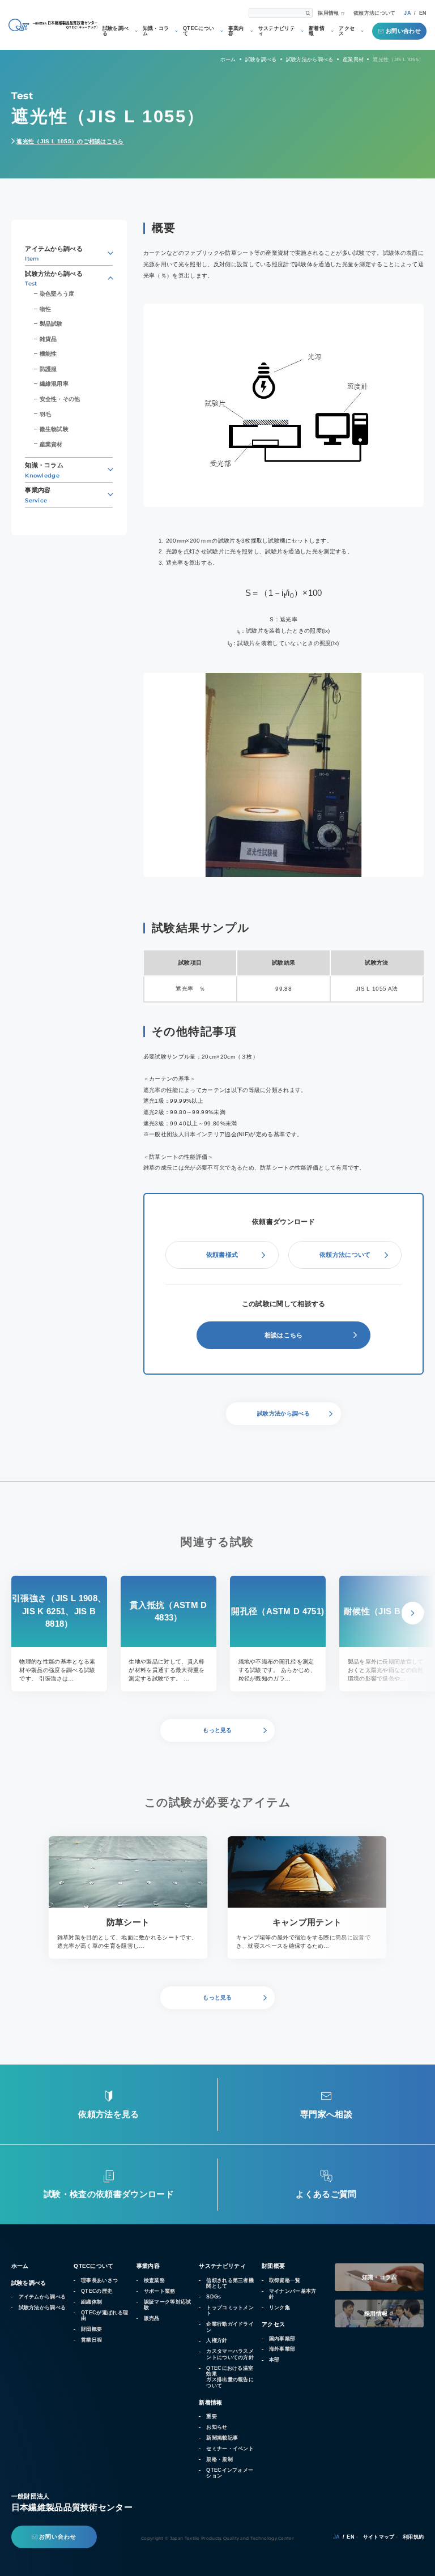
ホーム (20, 2266)
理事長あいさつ (99, 2280)
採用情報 (328, 13)
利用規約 (413, 2537)
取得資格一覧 (285, 2280)
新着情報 (317, 31)
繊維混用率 (54, 384)
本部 (274, 2360)
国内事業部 (282, 2339)
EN (423, 13)
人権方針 (217, 2340)
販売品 (152, 2318)
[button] (413, 1613)
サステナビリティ (277, 31)
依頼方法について (375, 13)
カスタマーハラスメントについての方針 (230, 2354)
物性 (45, 309)
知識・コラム (156, 31)
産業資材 (51, 444)
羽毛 (45, 414)
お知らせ (217, 2427)
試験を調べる (116, 31)
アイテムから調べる (42, 2297)
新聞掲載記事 (222, 2438)
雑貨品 (48, 339)
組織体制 (91, 2302)
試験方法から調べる (42, 2308)
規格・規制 (219, 2459)
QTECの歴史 (97, 2291)
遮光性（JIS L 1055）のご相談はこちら (70, 141)
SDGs (214, 2297)
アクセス (347, 31)
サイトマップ (379, 2537)
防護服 (48, 369)
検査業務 (154, 2280)
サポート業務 (160, 2291)
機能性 (48, 354)
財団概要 (91, 2329)
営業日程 (91, 2340)
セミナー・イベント (230, 2449)
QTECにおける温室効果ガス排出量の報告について (230, 2377)
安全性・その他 (60, 399)
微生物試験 (54, 429)
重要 (212, 2416)
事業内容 (236, 31)
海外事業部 (282, 2349)
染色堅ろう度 (57, 294)
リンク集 (280, 2308)
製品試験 (51, 324)
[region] (284, 976)
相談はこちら (284, 1335)
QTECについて (199, 31)
